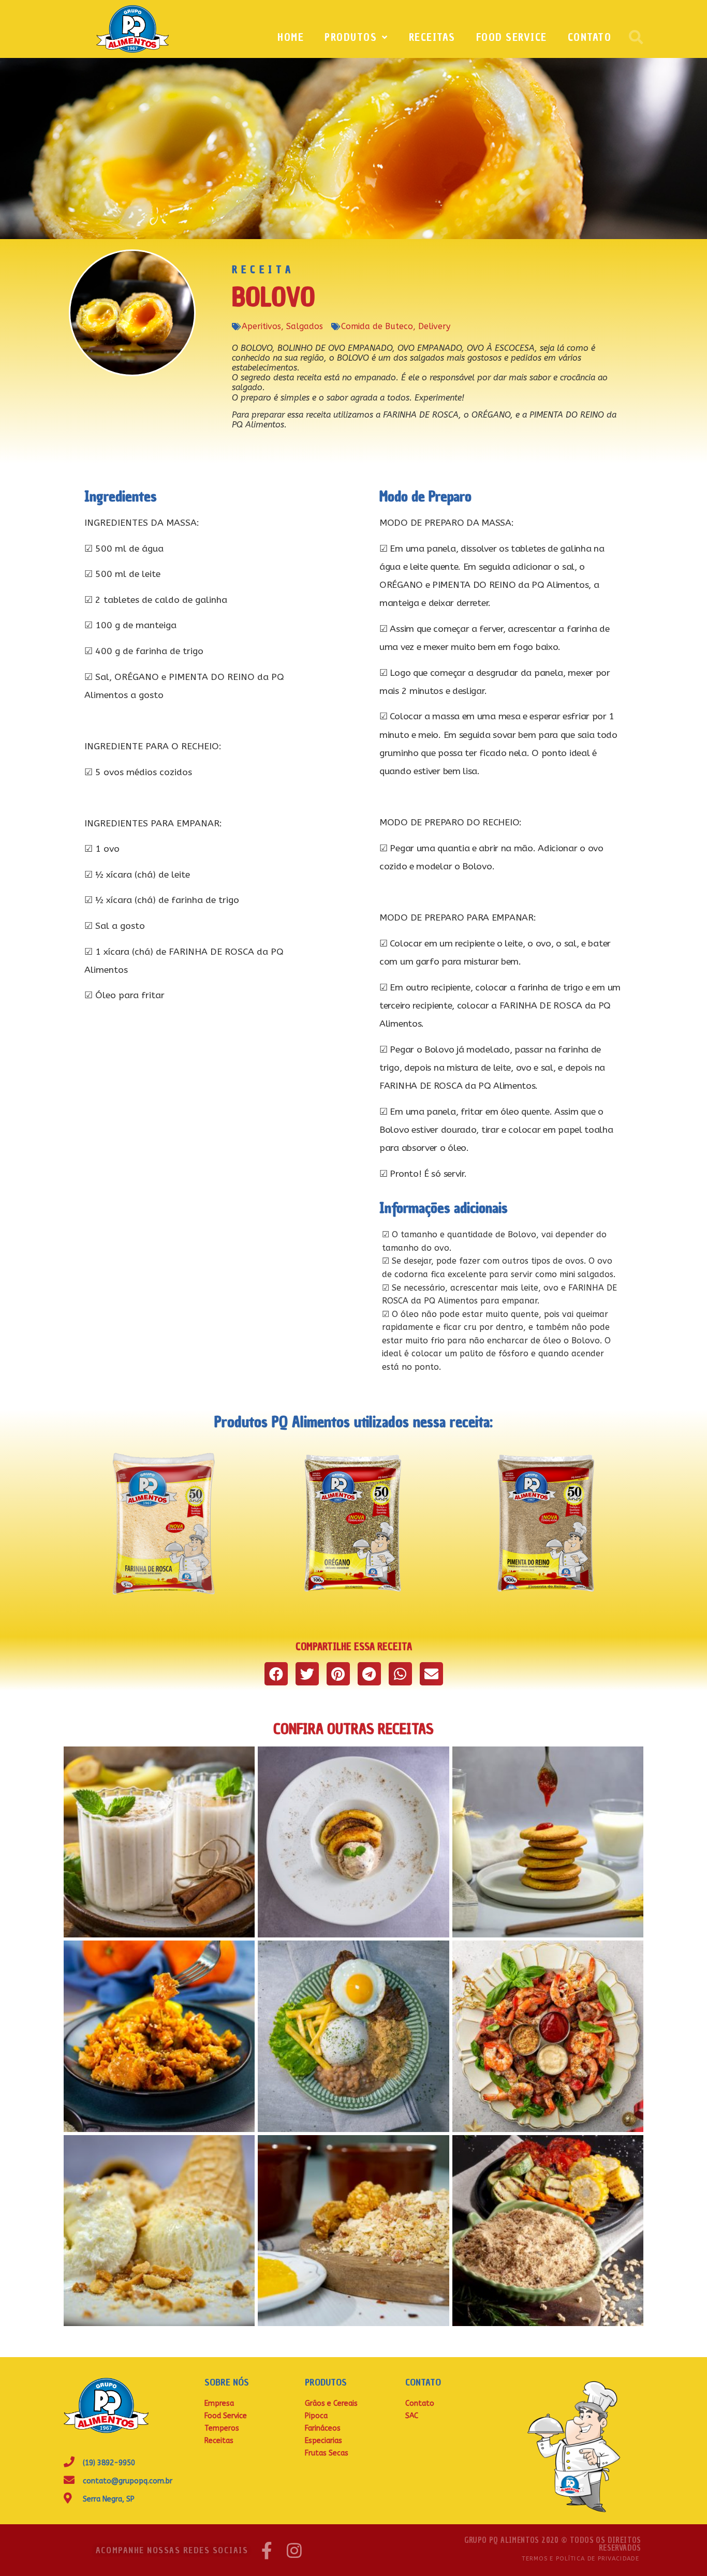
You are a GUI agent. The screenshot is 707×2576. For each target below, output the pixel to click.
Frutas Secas (327, 2453)
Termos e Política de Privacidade (580, 2559)
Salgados (305, 326)
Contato (590, 37)
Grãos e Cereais (331, 2403)
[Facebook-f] (267, 2550)
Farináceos (323, 2428)
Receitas (432, 37)
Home (291, 37)
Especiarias (323, 2441)
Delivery (434, 326)
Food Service (512, 37)
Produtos (351, 37)
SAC (412, 2416)
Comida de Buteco (377, 326)
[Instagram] (294, 2550)
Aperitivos (261, 326)
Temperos (222, 2428)
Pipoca (316, 2416)
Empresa (219, 2403)
